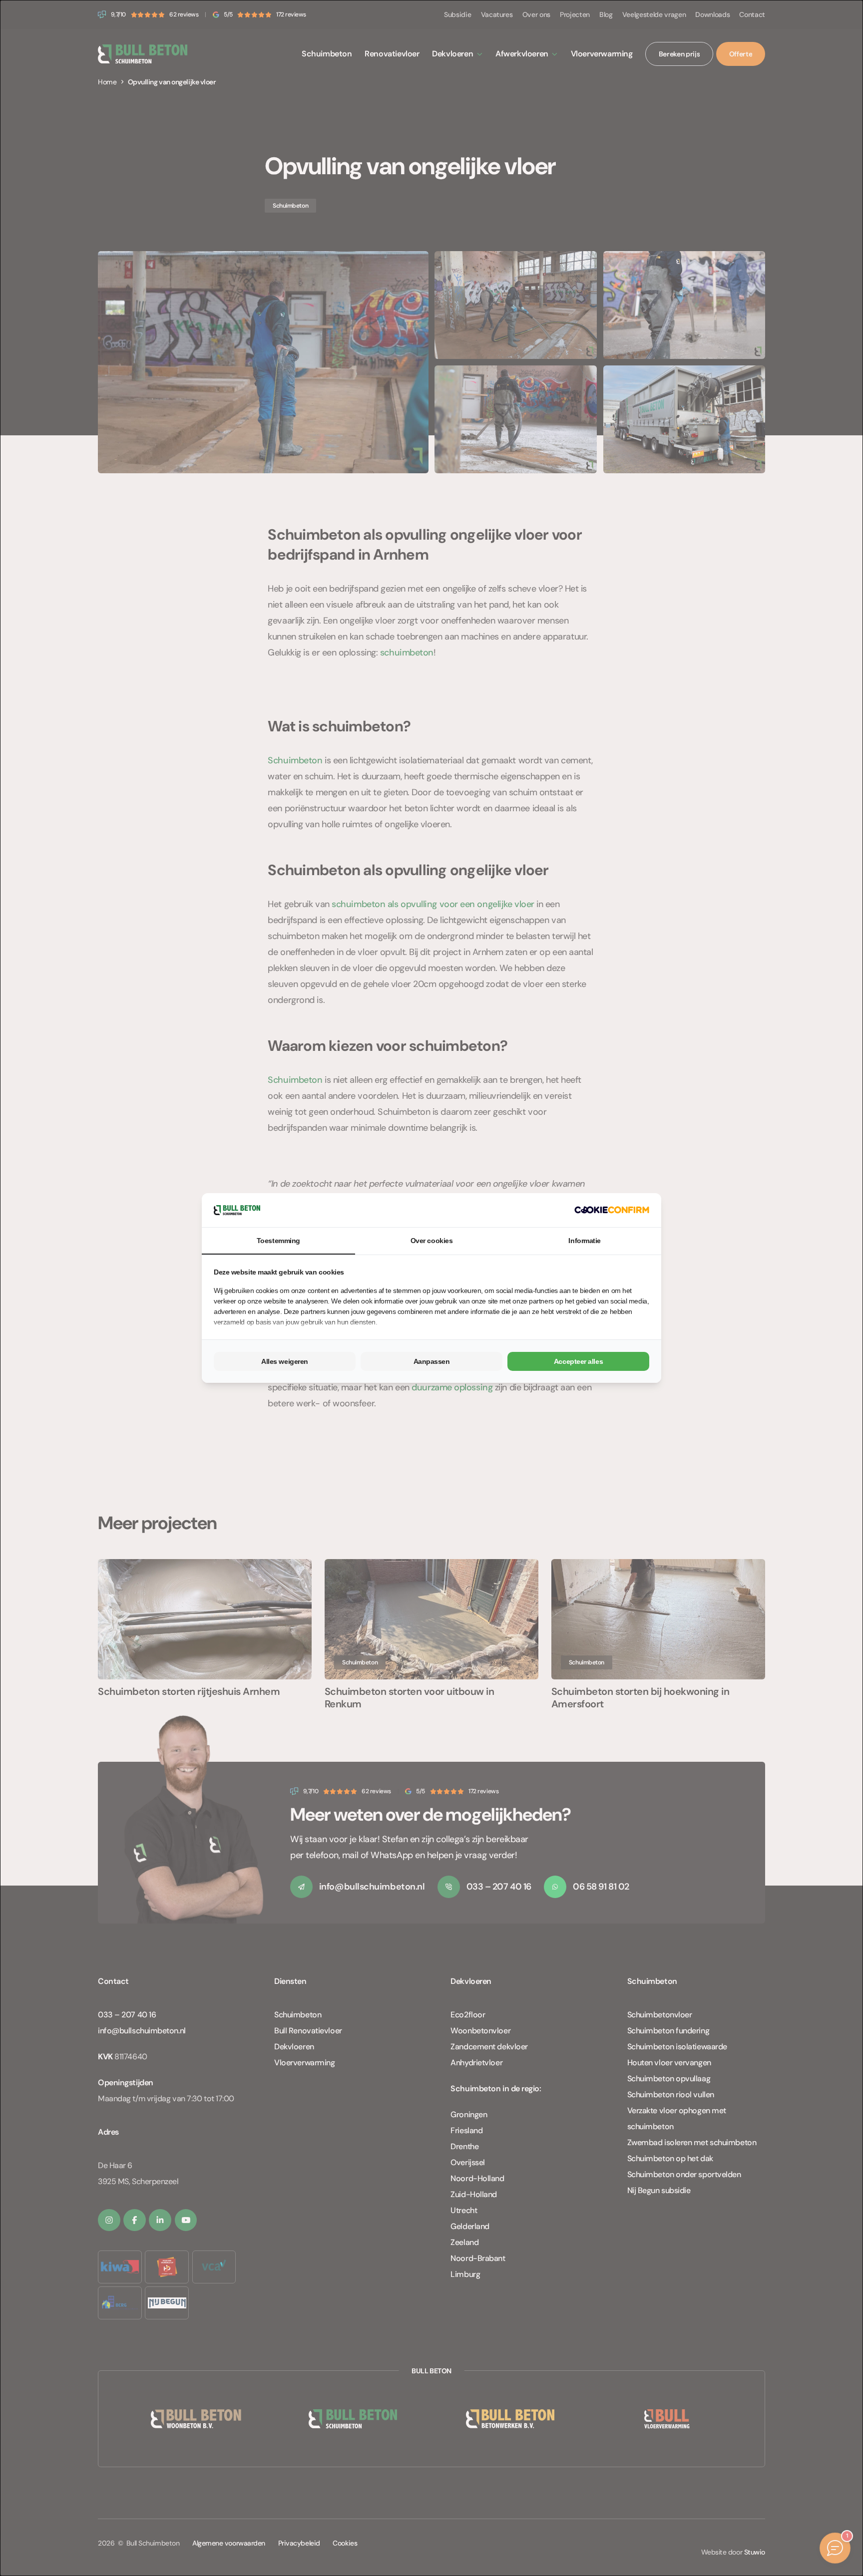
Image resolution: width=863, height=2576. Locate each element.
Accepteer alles (578, 1361)
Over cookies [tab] (432, 1241)
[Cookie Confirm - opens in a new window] (612, 1210)
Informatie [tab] (585, 1241)
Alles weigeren (285, 1361)
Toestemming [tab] (278, 1241)
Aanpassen (432, 1361)
